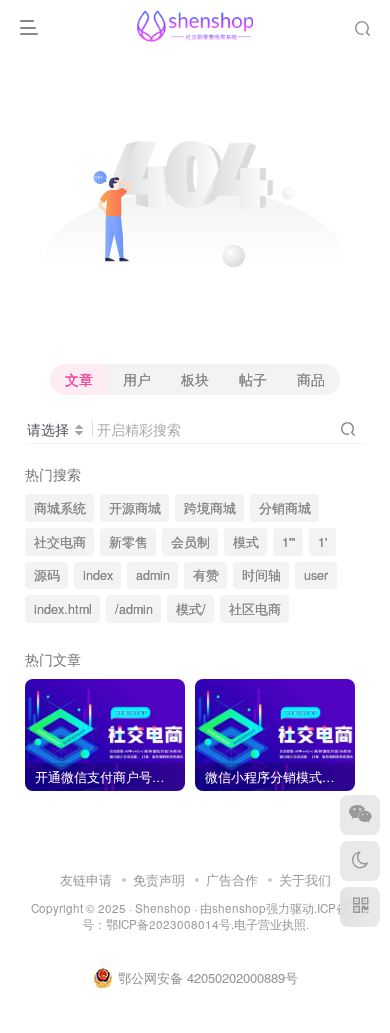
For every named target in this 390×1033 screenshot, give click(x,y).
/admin (134, 609)
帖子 (253, 379)
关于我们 (305, 879)
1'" (288, 542)
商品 (311, 379)
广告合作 (232, 879)
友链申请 (86, 879)
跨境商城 (210, 508)
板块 (195, 379)
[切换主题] (360, 861)
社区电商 (255, 609)
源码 (47, 575)
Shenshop (163, 908)
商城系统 (60, 508)
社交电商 (60, 542)
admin (153, 575)
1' (322, 542)
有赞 (206, 575)
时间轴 (261, 575)
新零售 (128, 542)
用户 (137, 379)
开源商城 (135, 508)
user (316, 575)
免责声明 (159, 879)
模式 (246, 542)
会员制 (190, 542)
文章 (79, 379)
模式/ (191, 609)
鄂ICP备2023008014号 (168, 924)
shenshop (239, 908)
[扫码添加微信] (360, 815)
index (98, 575)
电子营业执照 (270, 924)
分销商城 (285, 508)
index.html (63, 609)
